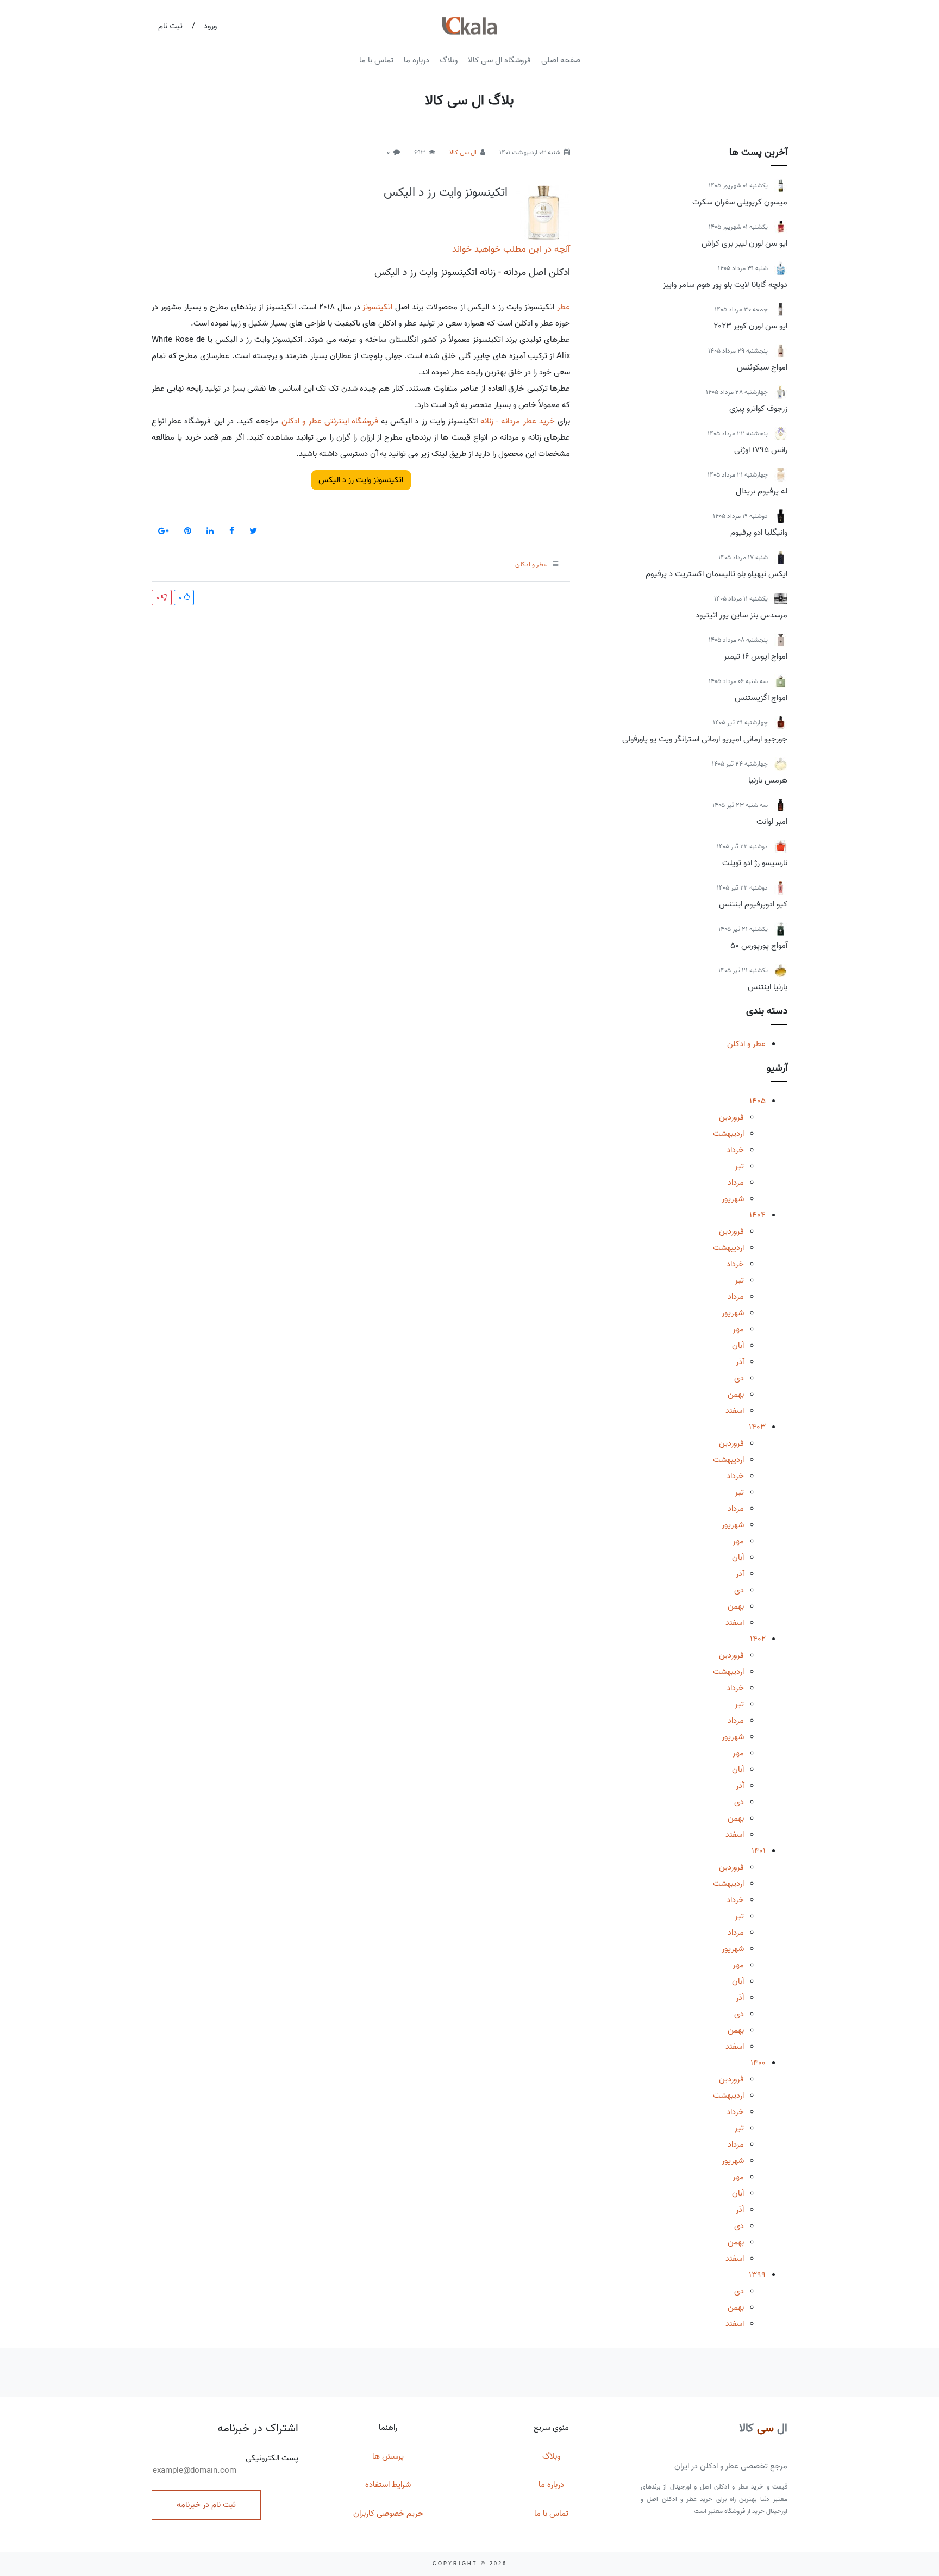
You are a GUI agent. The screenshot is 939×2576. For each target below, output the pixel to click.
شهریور (733, 1199)
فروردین (731, 1117)
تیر (739, 1166)
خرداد (735, 1150)
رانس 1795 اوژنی (761, 450)
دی (739, 1378)
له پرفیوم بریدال (762, 491)
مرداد (736, 1183)
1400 (758, 2063)
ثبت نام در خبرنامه (206, 2505)
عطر (564, 307)
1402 (758, 1639)
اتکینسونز (377, 307)
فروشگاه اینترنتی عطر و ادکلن (330, 421)
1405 (758, 1101)
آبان (738, 1346)
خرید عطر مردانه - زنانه (518, 421)
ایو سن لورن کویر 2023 (750, 326)
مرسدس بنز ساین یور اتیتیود (741, 615)
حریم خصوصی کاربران (388, 2514)
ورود (210, 26)
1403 (757, 1427)
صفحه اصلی (561, 60)
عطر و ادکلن (746, 1044)
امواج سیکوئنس (762, 367)
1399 (757, 2275)
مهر (738, 1329)
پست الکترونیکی (272, 2458)
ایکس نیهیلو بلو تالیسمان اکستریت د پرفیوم (716, 574)
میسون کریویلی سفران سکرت (740, 202)
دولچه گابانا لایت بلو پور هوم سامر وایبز (725, 285)
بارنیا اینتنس (768, 987)
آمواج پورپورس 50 (759, 946)
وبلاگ (449, 60)
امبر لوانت (772, 822)
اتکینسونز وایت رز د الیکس (446, 192)
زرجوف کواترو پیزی (758, 409)
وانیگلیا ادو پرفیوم (759, 533)
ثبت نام (170, 26)
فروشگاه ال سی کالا (499, 60)
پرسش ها (388, 2456)
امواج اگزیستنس (761, 698)
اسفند (735, 1411)
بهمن (736, 1395)
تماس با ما (376, 60)
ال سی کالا (463, 152)
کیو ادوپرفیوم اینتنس (753, 904)
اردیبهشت (728, 1134)
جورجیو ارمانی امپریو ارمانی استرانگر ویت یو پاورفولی (705, 739)
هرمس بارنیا (768, 780)
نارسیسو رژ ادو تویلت (755, 863)
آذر (740, 1362)
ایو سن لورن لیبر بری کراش (744, 243)
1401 (759, 1851)
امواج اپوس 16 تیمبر (756, 656)
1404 (758, 1215)
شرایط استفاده (388, 2485)
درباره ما (417, 60)
